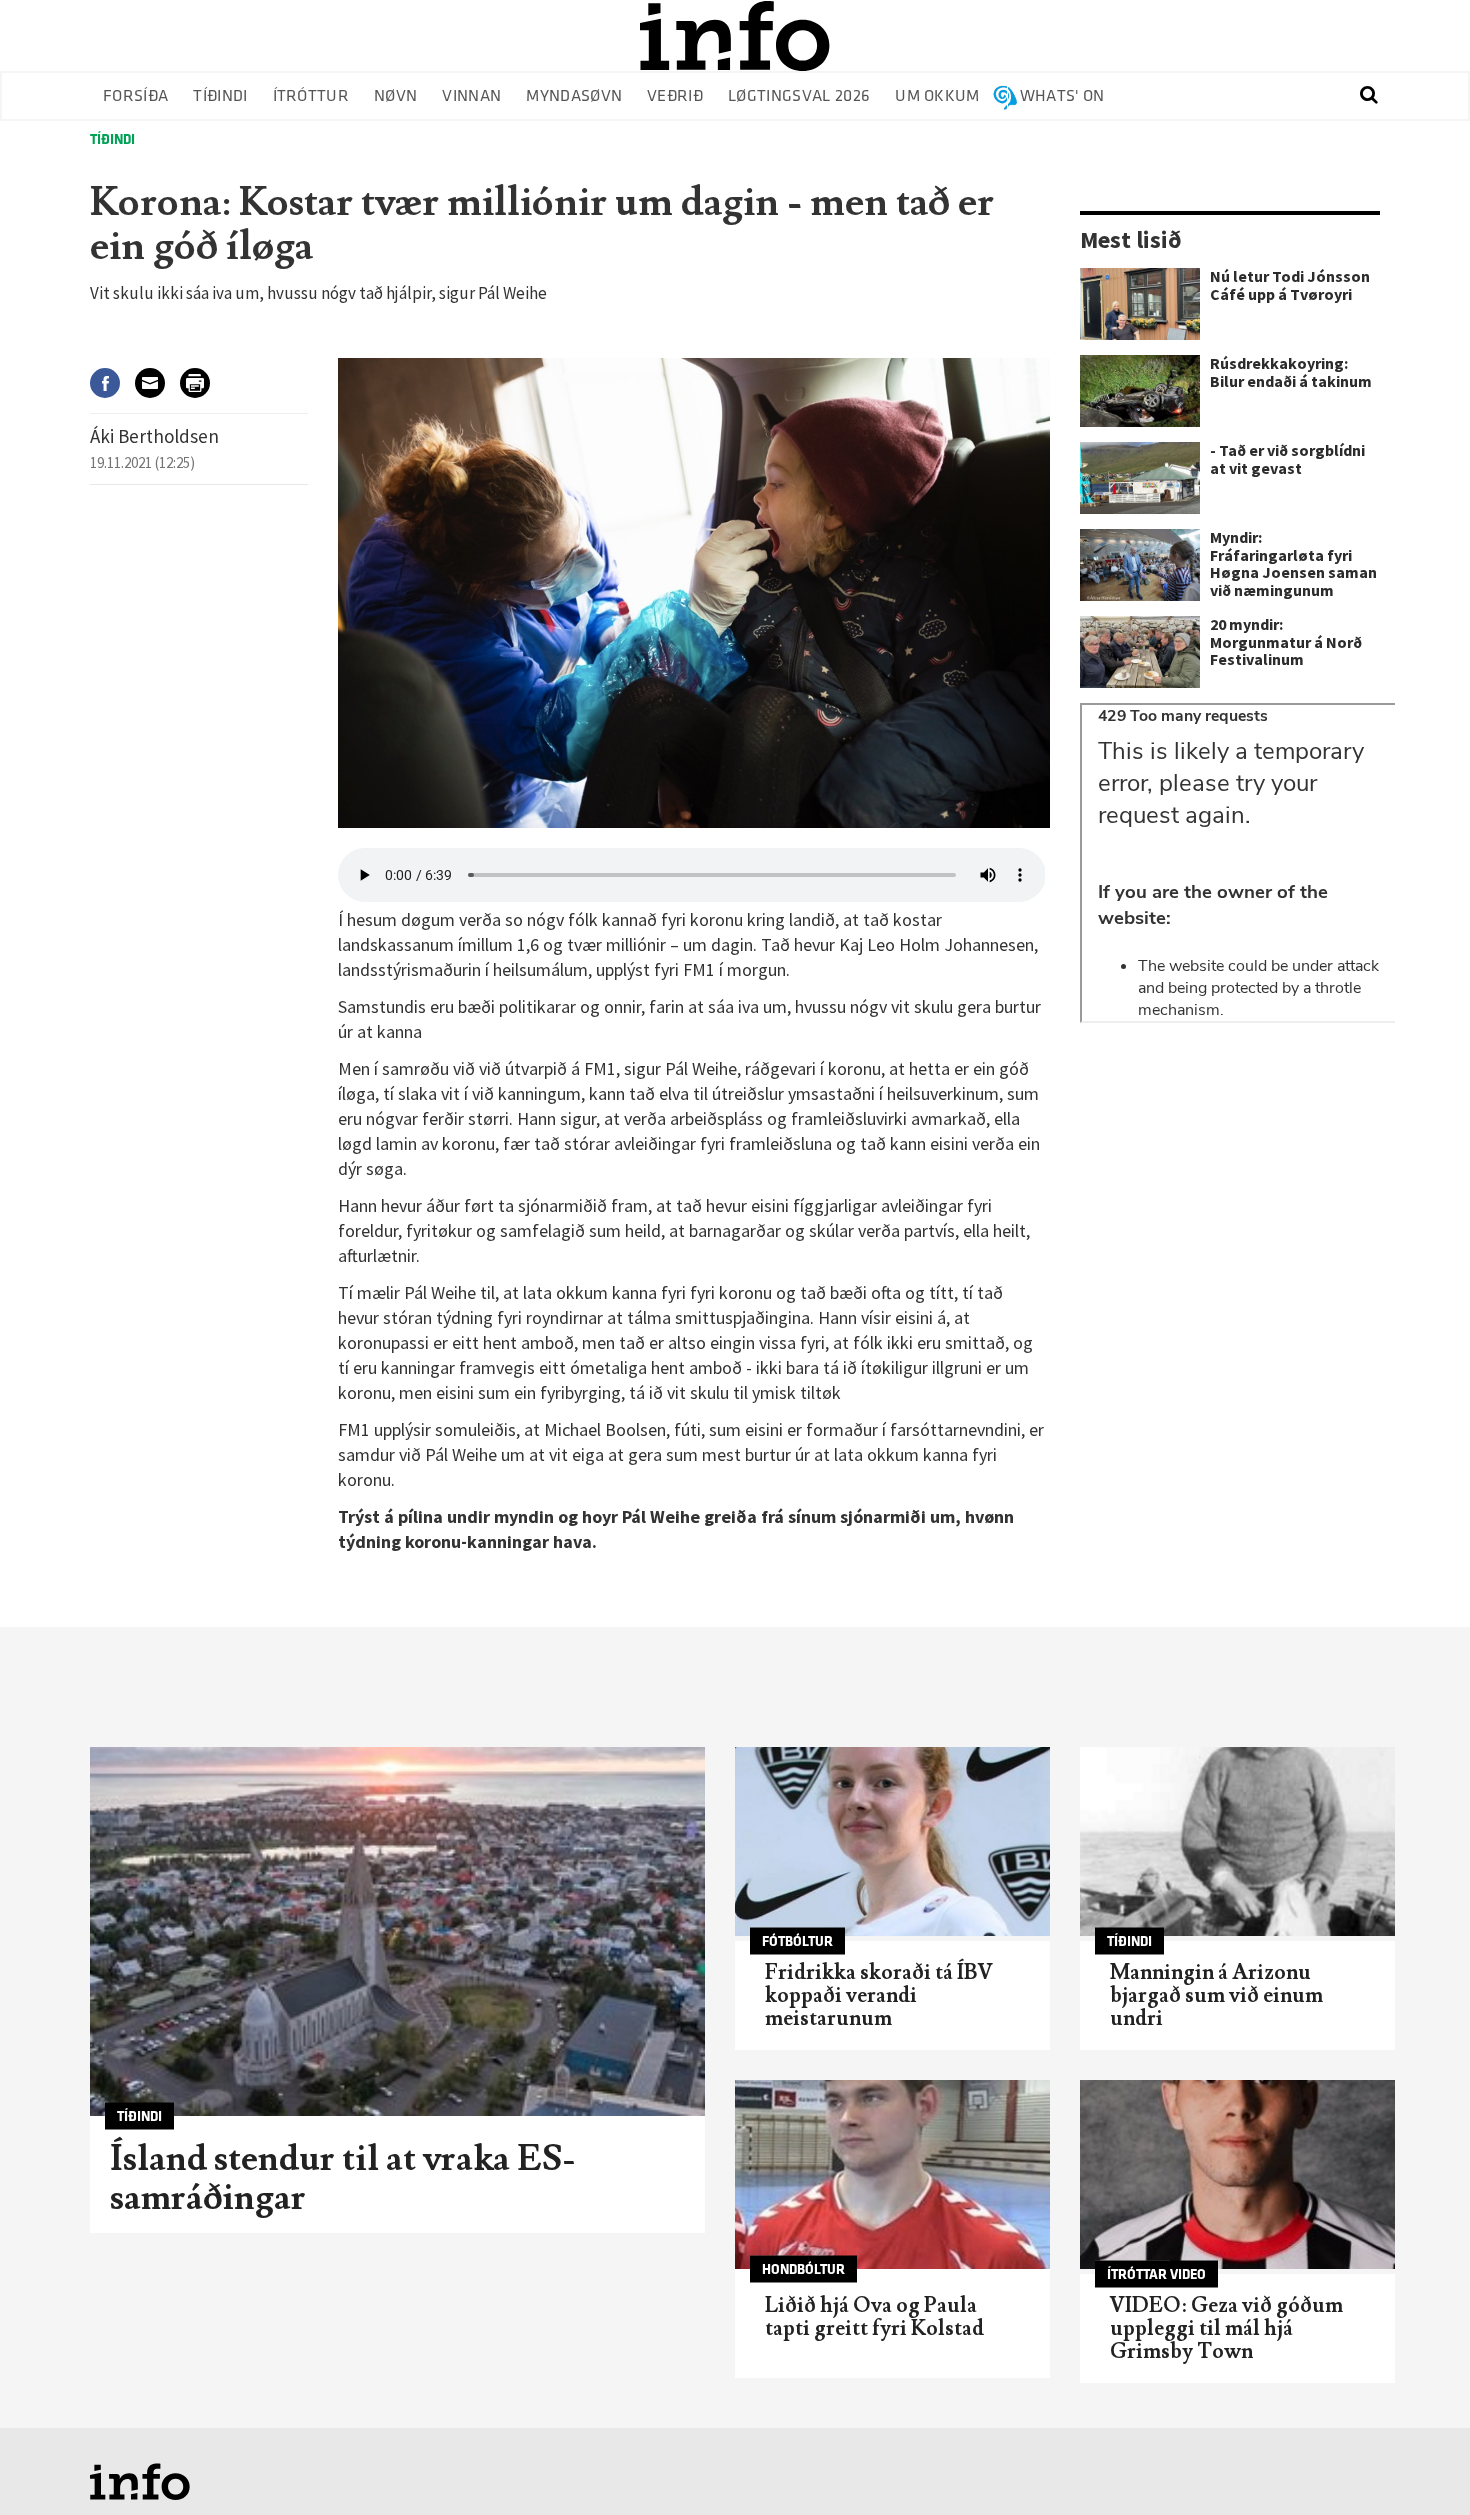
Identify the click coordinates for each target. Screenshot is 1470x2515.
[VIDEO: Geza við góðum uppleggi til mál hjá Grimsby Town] (1237, 2174)
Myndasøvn (574, 96)
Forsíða (135, 96)
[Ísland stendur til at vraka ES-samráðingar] (397, 1931)
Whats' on (1062, 96)
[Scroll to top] (1416, 2461)
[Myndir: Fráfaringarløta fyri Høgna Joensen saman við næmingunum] (1140, 565)
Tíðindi (220, 96)
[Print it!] (202, 382)
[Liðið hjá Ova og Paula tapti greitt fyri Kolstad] (892, 2174)
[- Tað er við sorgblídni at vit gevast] (1140, 478)
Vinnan (471, 96)
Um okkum (937, 96)
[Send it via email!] (157, 382)
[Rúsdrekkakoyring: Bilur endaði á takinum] (1140, 391)
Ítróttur (311, 96)
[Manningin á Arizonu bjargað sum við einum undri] (1237, 1841)
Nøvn (395, 96)
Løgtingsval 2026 (799, 96)
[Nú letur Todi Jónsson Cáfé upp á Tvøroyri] (1140, 304)
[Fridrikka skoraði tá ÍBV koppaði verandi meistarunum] (892, 1841)
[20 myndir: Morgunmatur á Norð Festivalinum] (1140, 652)
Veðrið (675, 96)
